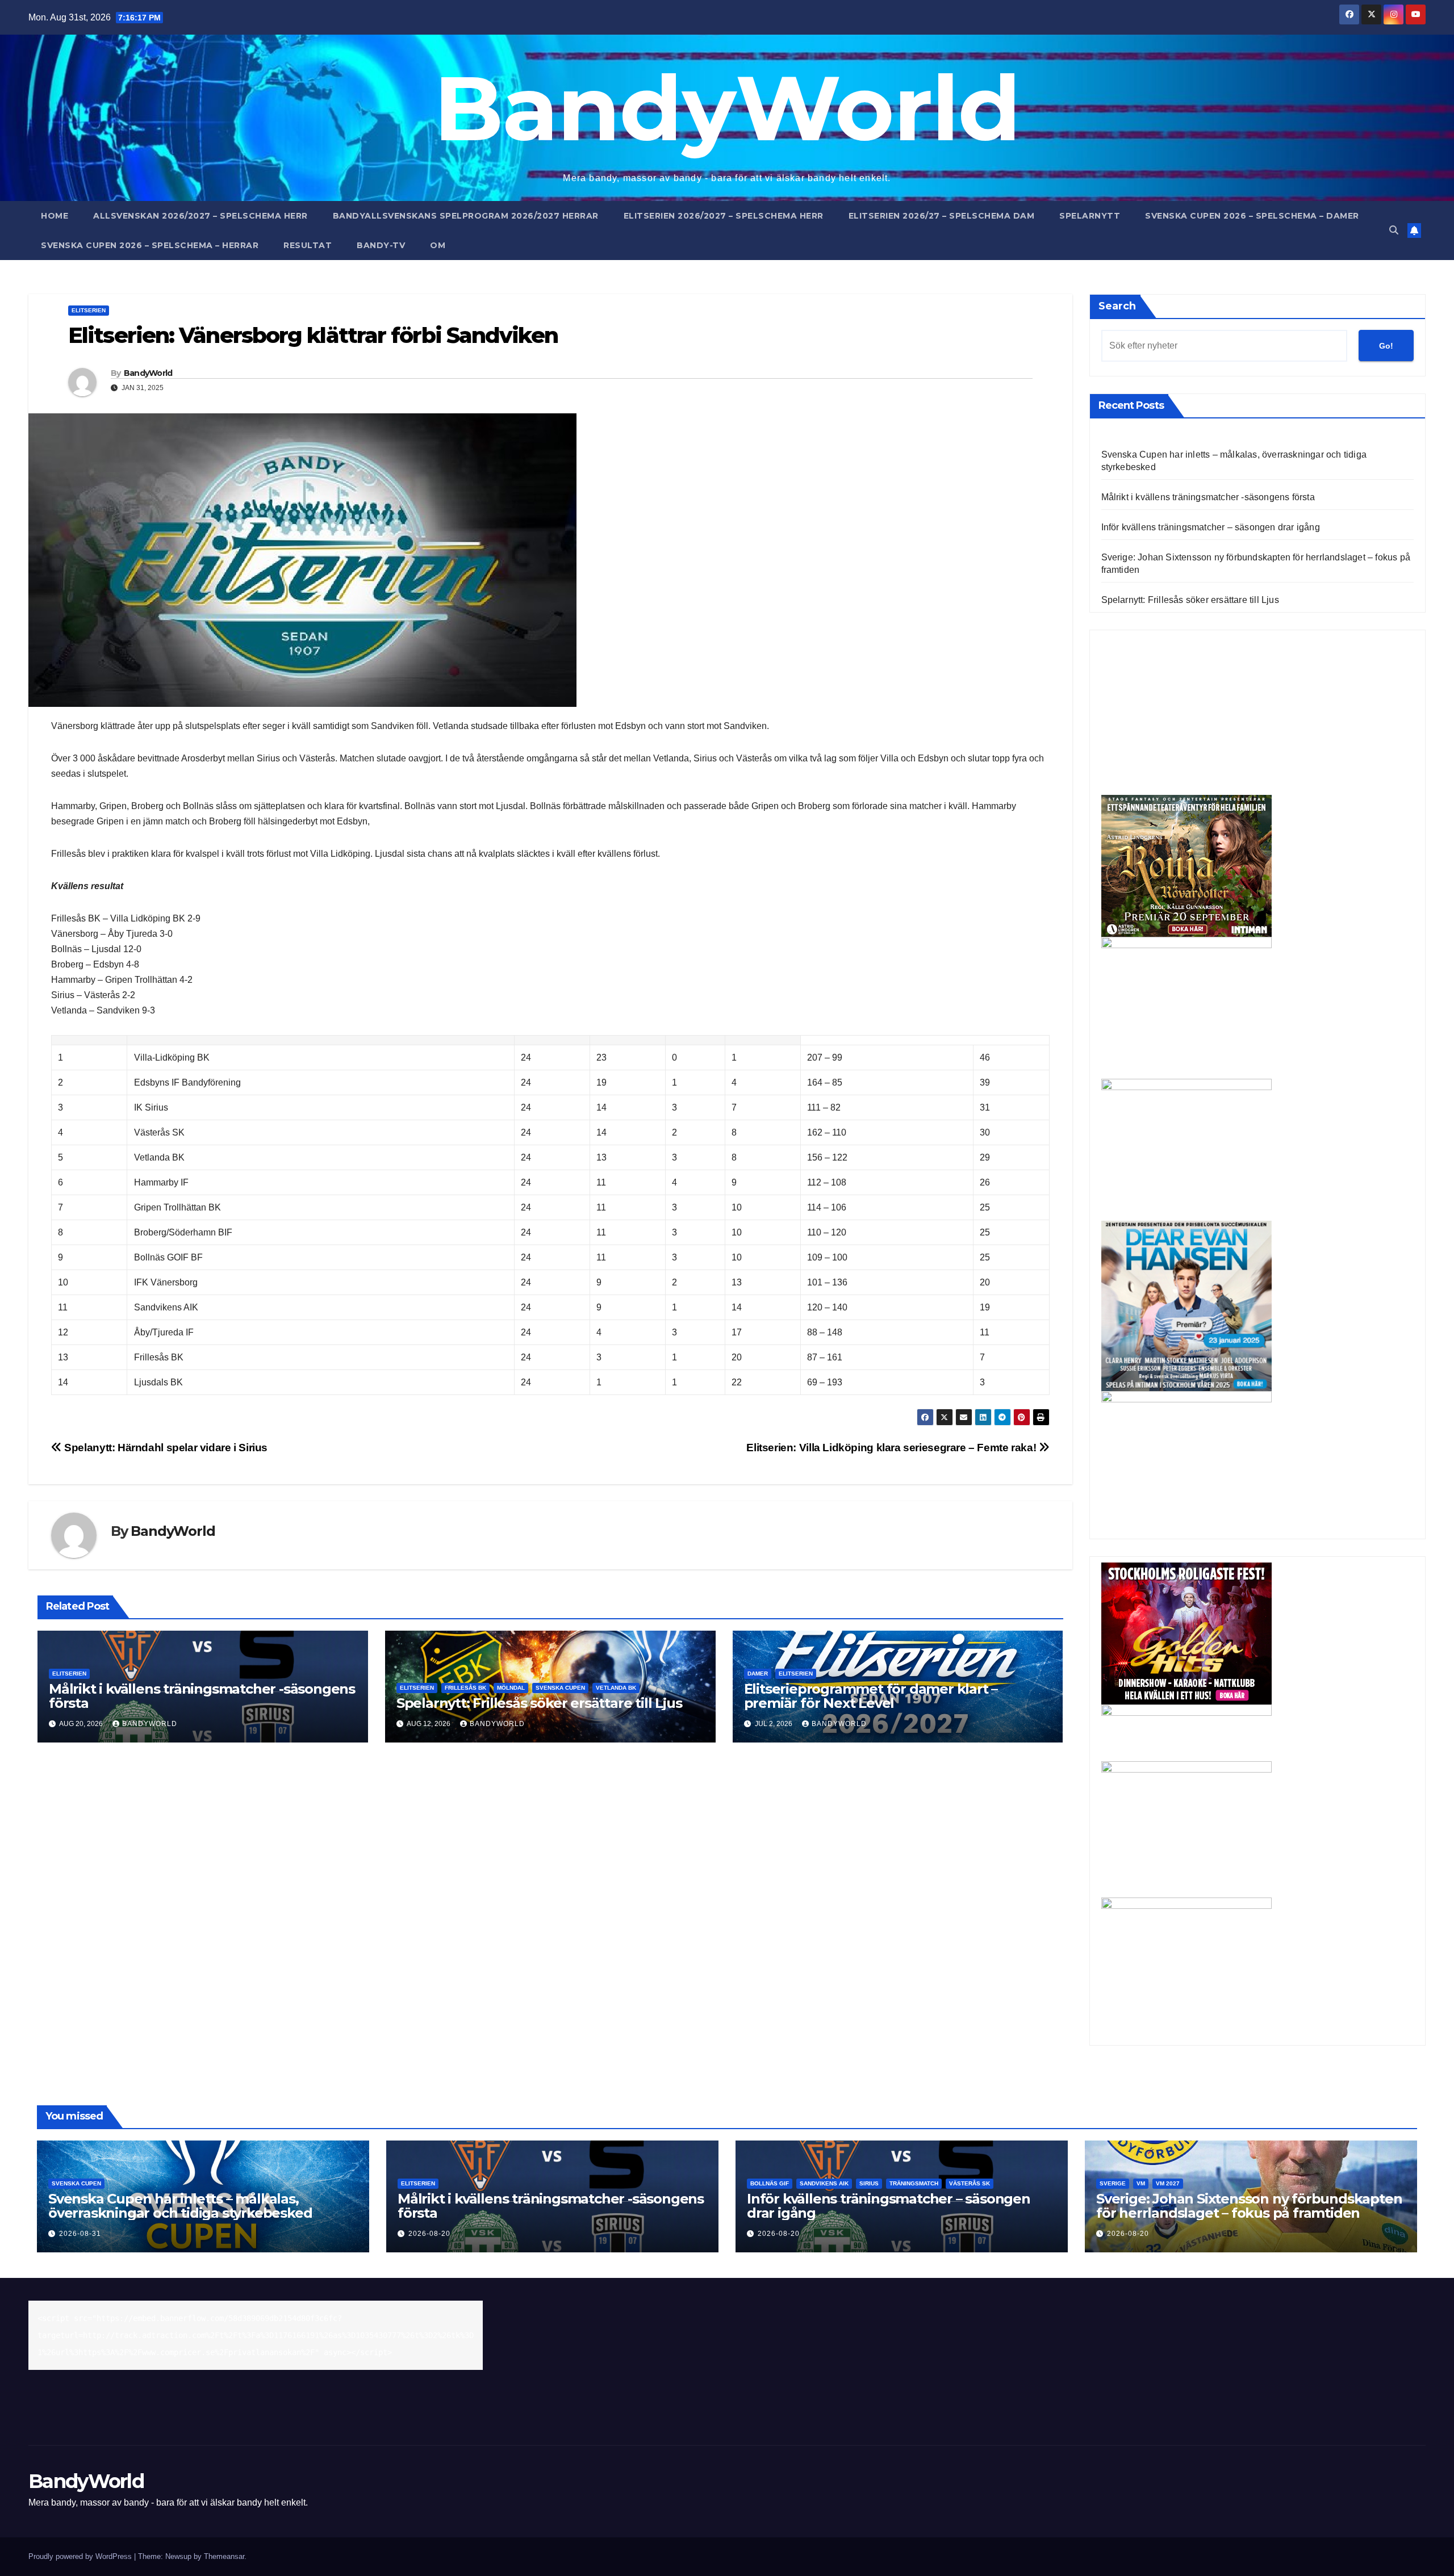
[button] (1394, 230)
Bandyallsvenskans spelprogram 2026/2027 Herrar (466, 216)
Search (1117, 306)
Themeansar (224, 2556)
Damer (758, 1674)
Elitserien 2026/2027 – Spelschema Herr (724, 216)
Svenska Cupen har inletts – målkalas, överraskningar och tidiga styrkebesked (180, 2206)
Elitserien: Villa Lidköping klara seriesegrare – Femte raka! (893, 1448)
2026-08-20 (429, 2234)
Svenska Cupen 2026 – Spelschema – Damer (1252, 216)
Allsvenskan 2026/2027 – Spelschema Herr (200, 216)
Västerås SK (970, 2183)
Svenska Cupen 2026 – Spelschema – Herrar (150, 245)
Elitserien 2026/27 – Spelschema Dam (942, 216)
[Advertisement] (1258, 715)
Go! (1386, 346)
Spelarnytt (1090, 216)
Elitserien (89, 310)
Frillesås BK (465, 1688)
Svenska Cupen (560, 1688)
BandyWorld (727, 108)
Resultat (308, 245)
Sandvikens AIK (824, 2183)
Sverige (1113, 2183)
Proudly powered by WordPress (81, 2556)
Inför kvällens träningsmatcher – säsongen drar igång (1211, 527)
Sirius (869, 2183)
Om (438, 245)
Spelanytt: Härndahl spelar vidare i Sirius (165, 1448)
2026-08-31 (80, 2234)
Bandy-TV (381, 245)
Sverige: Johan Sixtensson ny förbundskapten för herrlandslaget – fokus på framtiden (1249, 2206)
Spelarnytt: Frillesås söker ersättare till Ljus (539, 1703)
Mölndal (511, 1688)
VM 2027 (1168, 2183)
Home (55, 216)
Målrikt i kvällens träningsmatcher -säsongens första (202, 1696)
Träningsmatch (914, 2183)
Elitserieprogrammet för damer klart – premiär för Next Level (871, 1696)
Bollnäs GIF (770, 2183)
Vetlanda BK (616, 1688)
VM (1141, 2183)
